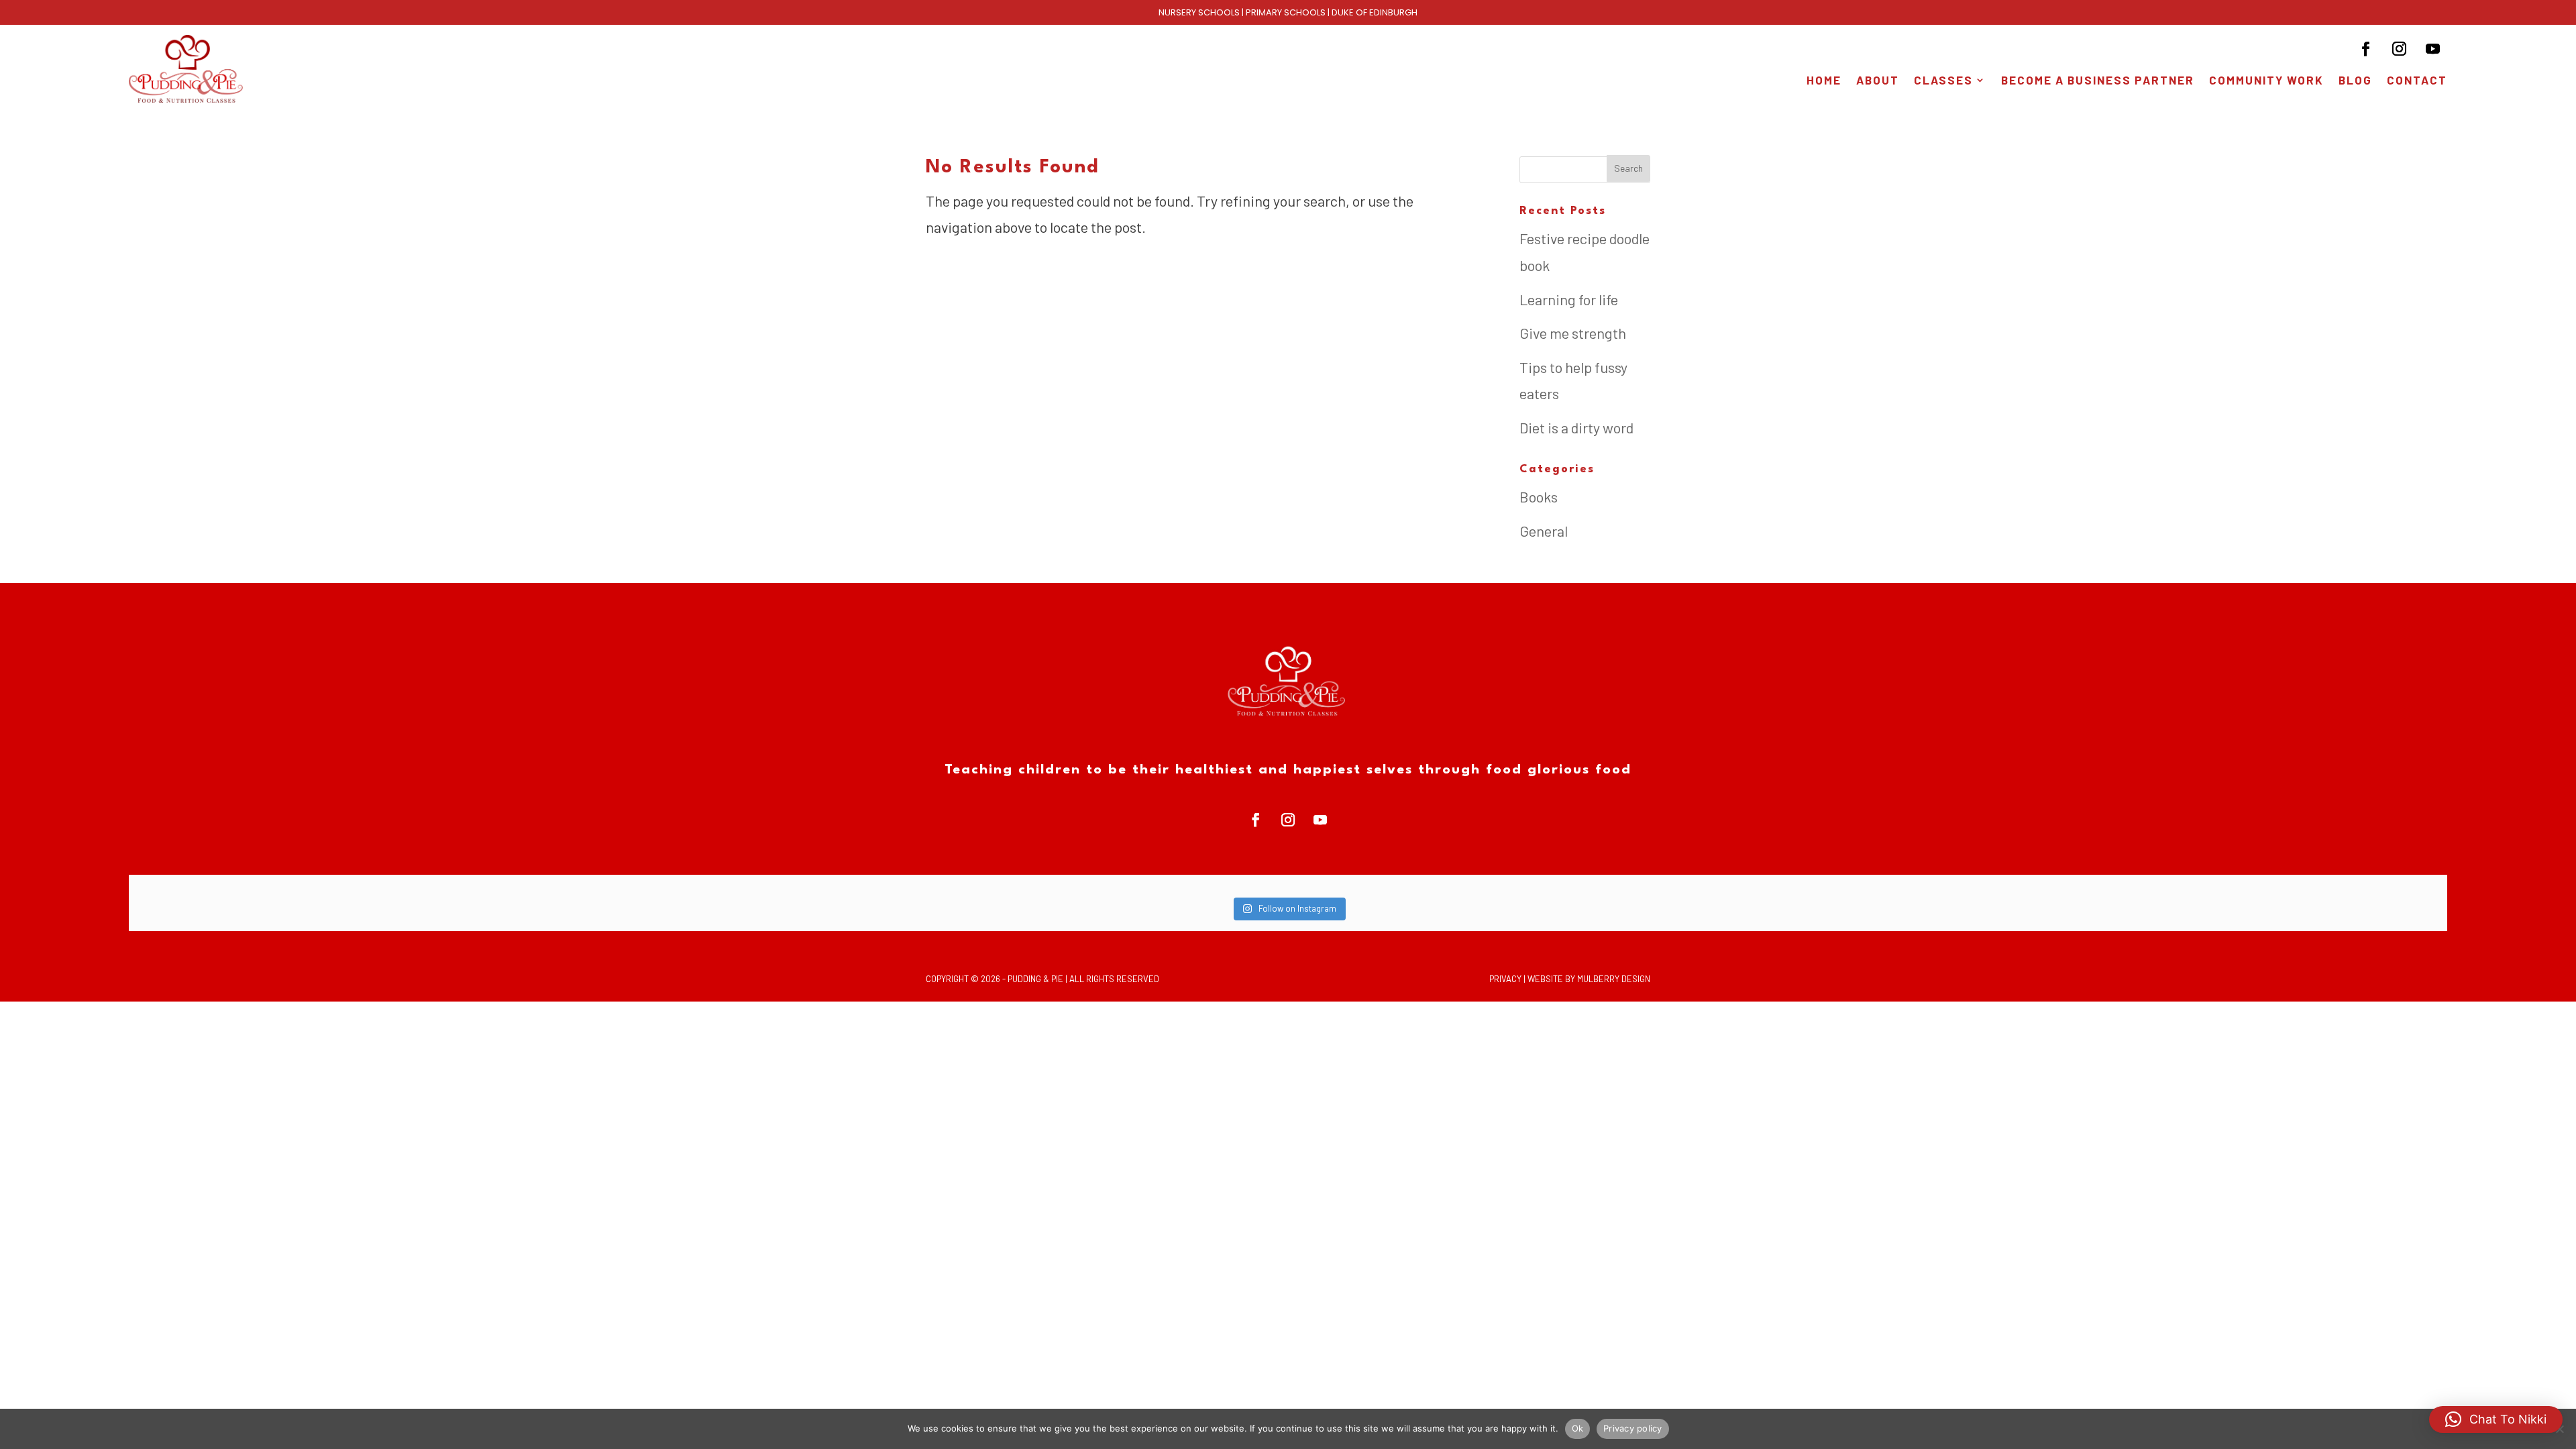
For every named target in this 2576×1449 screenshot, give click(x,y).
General (1544, 531)
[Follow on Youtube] (2433, 49)
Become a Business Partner (2098, 81)
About (1878, 81)
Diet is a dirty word (1576, 427)
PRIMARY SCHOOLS (1286, 12)
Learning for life (1569, 299)
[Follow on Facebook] (2366, 49)
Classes (1943, 81)
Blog (2355, 81)
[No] (2559, 1429)
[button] (2496, 1419)
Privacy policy (1633, 1428)
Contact (2417, 81)
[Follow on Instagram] (2400, 49)
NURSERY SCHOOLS (1199, 12)
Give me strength (1573, 333)
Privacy (1505, 979)
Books (1539, 496)
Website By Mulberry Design (1589, 979)
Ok (1578, 1428)
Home (1824, 81)
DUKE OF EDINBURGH (1375, 12)
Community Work (2266, 81)
